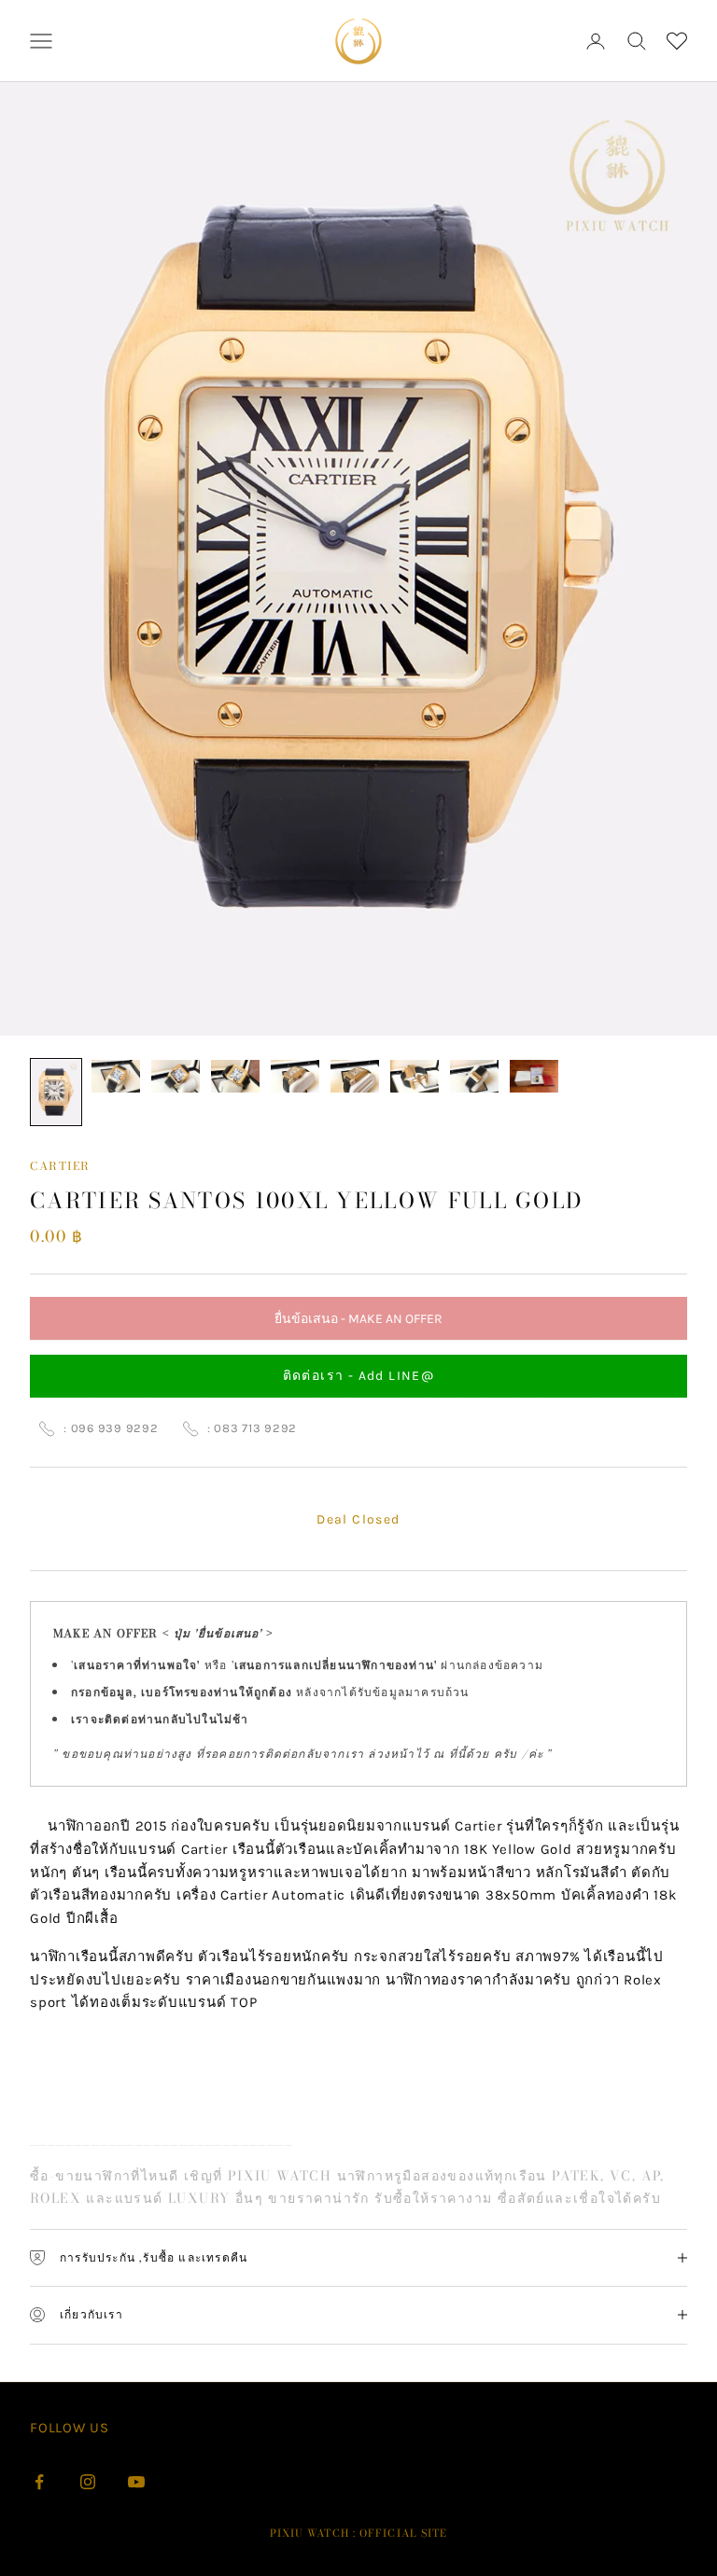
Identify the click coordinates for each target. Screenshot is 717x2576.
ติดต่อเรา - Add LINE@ (359, 1376)
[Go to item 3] (176, 1076)
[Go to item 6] (355, 1076)
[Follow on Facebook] (39, 2482)
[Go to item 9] (534, 1076)
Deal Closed (358, 1519)
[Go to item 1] (56, 1092)
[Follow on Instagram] (88, 2482)
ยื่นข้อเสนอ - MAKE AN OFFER (358, 1325)
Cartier (60, 1166)
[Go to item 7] (415, 1076)
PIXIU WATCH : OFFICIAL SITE (359, 2533)
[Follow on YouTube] (136, 2482)
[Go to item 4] (235, 1076)
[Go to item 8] (474, 1076)
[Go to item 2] (116, 1076)
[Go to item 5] (295, 1076)
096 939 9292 (115, 1428)
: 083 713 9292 (253, 1428)
